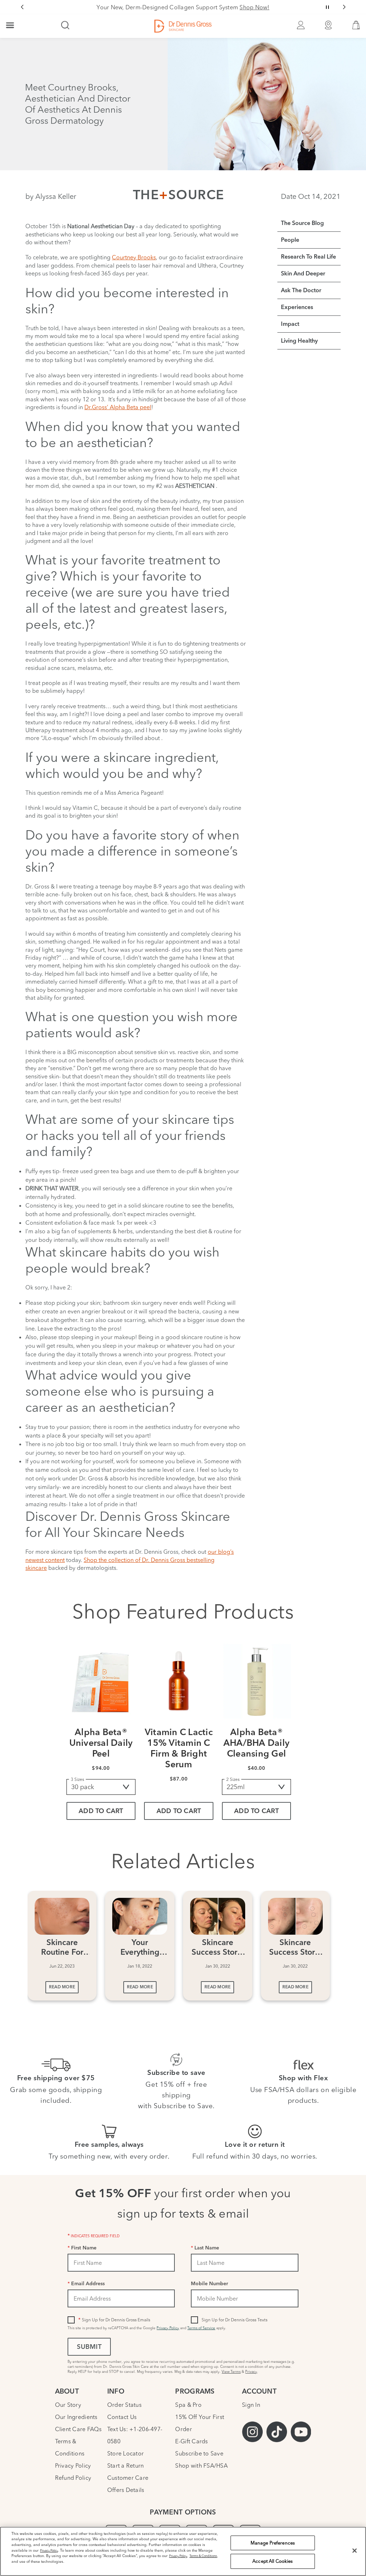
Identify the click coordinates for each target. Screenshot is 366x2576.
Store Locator (125, 2453)
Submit (89, 2347)
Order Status (124, 2405)
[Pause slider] (327, 7)
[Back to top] (353, 2517)
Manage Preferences (273, 2543)
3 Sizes (77, 1779)
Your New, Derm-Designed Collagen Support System (183, 7)
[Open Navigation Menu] (10, 26)
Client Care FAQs (78, 2429)
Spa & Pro (188, 2405)
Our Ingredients (76, 2417)
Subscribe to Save (199, 2453)
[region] (183, 2551)
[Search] (65, 26)
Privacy (251, 2372)
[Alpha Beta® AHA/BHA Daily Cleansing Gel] (257, 1683)
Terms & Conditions (203, 2556)
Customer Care (128, 2478)
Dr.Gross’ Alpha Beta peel (118, 407)
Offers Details (126, 2490)
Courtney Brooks (134, 257)
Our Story (68, 2405)
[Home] (183, 26)
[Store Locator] (328, 26)
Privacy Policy (168, 2328)
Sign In (251, 2405)
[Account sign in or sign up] (301, 26)
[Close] (355, 2551)
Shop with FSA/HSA (201, 2465)
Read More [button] (62, 1987)
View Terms (231, 2372)
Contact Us (122, 2417)
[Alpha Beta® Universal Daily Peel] (101, 1683)
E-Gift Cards (191, 2441)
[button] (356, 27)
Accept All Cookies (273, 2561)
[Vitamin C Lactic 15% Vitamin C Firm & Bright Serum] (179, 1683)
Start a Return (126, 2465)
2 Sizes (233, 1779)
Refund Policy (73, 2478)
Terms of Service (201, 2328)
